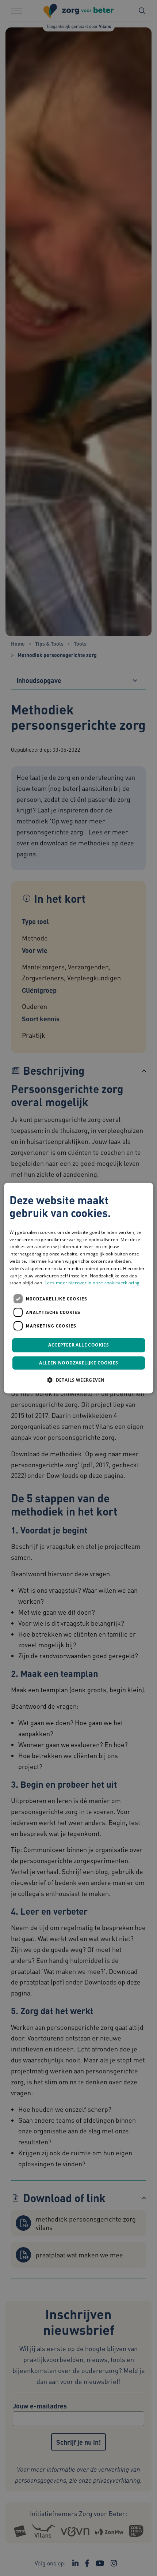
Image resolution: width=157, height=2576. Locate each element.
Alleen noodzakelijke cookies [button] (78, 1363)
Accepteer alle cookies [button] (78, 1345)
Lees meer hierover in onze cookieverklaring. (93, 1283)
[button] (78, 1380)
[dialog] (79, 1288)
